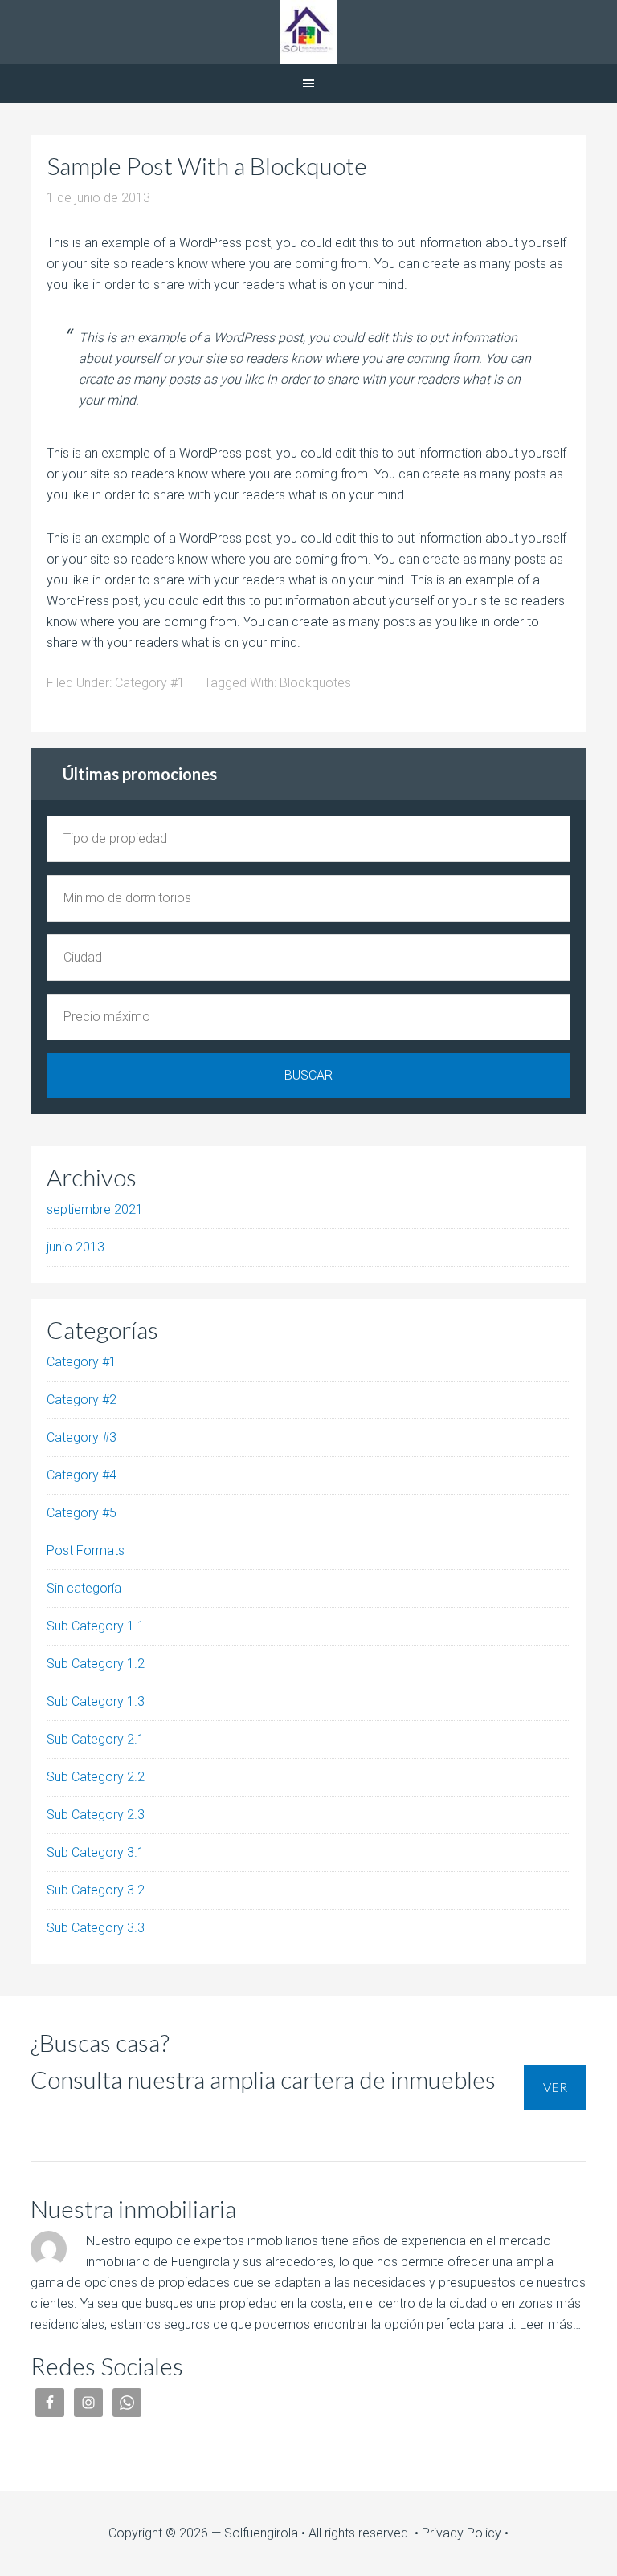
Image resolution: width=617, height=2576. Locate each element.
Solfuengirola (308, 32)
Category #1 (150, 683)
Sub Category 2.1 (96, 1739)
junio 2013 (76, 1247)
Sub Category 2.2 (96, 1777)
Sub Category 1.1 (96, 1626)
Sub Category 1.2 (96, 1664)
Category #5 (82, 1513)
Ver (555, 2087)
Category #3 (82, 1437)
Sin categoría (84, 1588)
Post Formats (86, 1550)
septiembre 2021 (95, 1209)
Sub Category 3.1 (96, 1852)
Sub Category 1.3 (96, 1701)
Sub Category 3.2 (96, 1890)
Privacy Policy (462, 2533)
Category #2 (82, 1400)
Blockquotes (315, 683)
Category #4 (82, 1475)
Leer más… (550, 2324)
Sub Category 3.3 (96, 1928)
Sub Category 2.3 (96, 1815)
